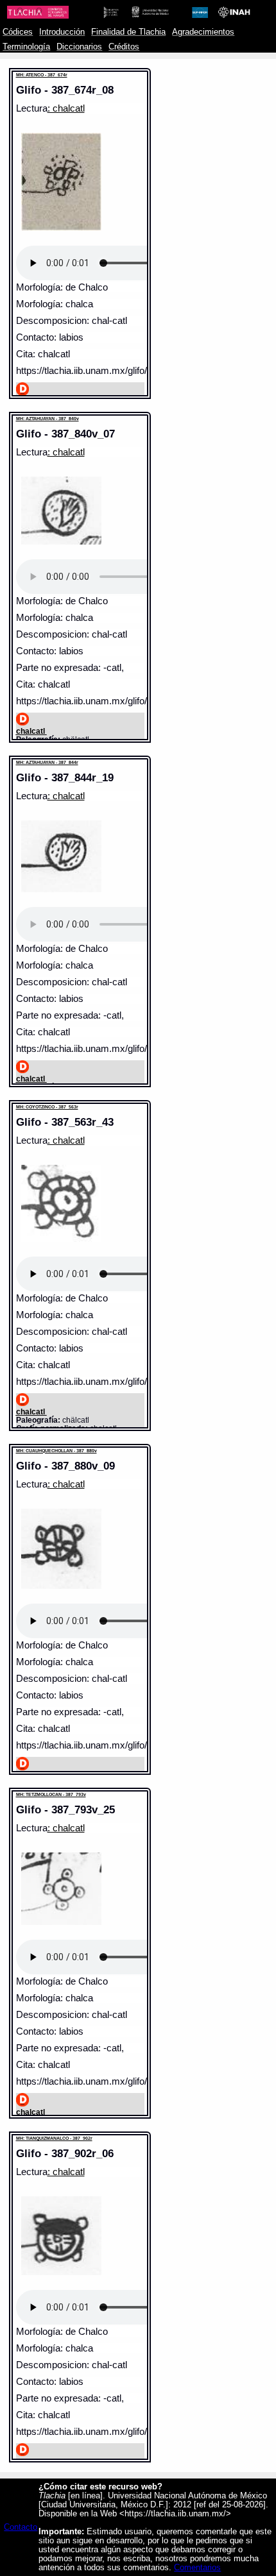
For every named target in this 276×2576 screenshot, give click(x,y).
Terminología (26, 47)
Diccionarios (79, 47)
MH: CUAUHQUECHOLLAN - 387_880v (56, 1451)
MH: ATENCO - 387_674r (42, 75)
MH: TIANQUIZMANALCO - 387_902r (54, 2138)
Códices (18, 32)
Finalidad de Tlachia (128, 32)
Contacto (21, 2527)
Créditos (124, 47)
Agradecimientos (203, 32)
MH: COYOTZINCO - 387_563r (47, 1107)
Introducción (62, 32)
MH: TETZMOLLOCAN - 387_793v (51, 1794)
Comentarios (197, 2568)
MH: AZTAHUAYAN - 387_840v (47, 419)
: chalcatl (66, 108)
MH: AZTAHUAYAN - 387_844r (47, 762)
